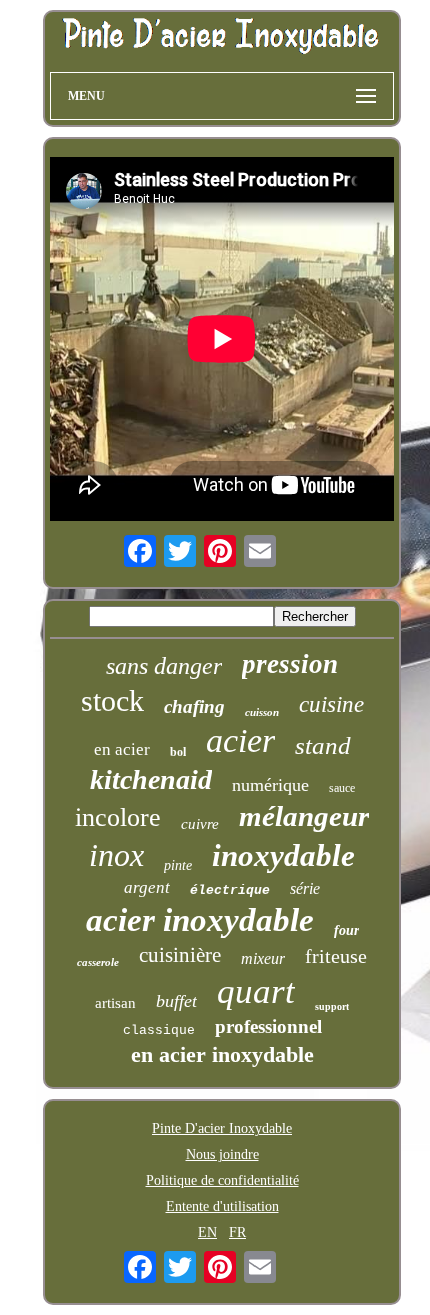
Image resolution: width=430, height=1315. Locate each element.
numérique (270, 785)
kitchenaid (151, 779)
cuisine (331, 704)
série (305, 888)
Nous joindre (222, 1154)
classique (159, 1030)
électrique (230, 890)
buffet (176, 1001)
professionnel (268, 1026)
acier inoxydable (200, 920)
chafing (194, 706)
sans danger (164, 666)
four (346, 930)
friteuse (336, 956)
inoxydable (283, 855)
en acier (122, 749)
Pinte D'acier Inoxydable (222, 1128)
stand (323, 745)
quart (256, 991)
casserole (98, 962)
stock (112, 700)
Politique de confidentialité (222, 1180)
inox (116, 855)
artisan (115, 1003)
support (332, 1006)
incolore (118, 817)
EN (207, 1232)
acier (240, 740)
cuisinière (180, 955)
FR (237, 1232)
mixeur (263, 958)
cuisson (262, 712)
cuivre (200, 824)
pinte (178, 865)
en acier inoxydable (222, 1054)
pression (290, 664)
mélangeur (304, 816)
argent (147, 887)
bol (178, 752)
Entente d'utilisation (222, 1206)
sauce (342, 788)
